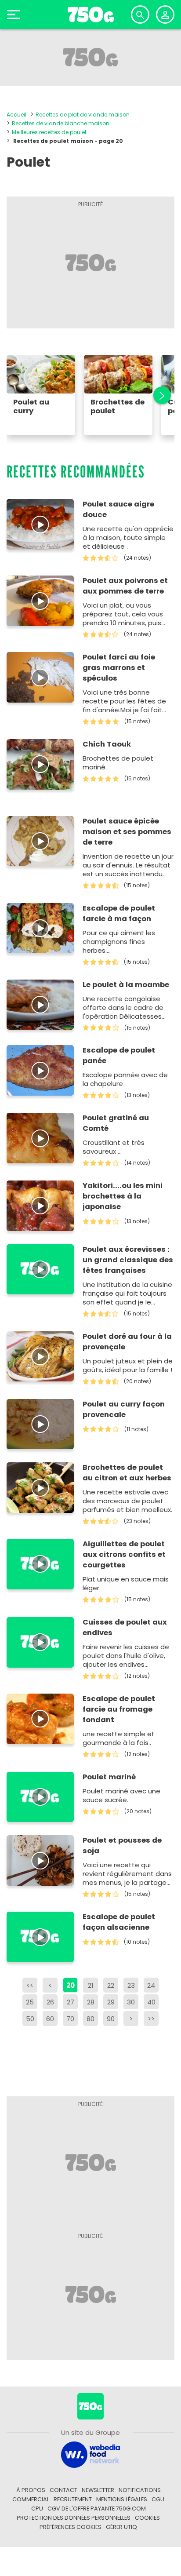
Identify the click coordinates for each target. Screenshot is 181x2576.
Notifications (140, 2490)
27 (71, 2002)
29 (111, 2002)
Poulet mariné (109, 1777)
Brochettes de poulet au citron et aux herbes (127, 1473)
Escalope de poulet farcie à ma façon (119, 913)
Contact (63, 2490)
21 (91, 1985)
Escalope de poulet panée (119, 1055)
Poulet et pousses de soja (122, 1845)
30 (131, 2002)
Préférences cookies (71, 2527)
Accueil (16, 115)
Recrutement (73, 2499)
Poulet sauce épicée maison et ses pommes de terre (127, 832)
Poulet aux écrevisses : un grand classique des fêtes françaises (128, 1260)
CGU (158, 2499)
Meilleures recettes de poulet (49, 132)
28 (91, 2002)
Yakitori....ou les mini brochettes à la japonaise (123, 1196)
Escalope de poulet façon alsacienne (119, 1922)
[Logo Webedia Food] (90, 2454)
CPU (37, 2509)
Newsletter (98, 2490)
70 (70, 2019)
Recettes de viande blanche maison (61, 123)
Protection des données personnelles (74, 2518)
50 (30, 2019)
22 (111, 1985)
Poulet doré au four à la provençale (127, 1342)
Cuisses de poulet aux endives (125, 1627)
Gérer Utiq (121, 2527)
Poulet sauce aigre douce (118, 509)
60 (50, 2019)
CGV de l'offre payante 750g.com (97, 2509)
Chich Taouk (107, 744)
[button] (157, 395)
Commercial (31, 2499)
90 (111, 2019)
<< (30, 1985)
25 (30, 2002)
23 (131, 1985)
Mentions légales (122, 2499)
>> (151, 2019)
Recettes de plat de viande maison (83, 115)
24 (151, 1985)
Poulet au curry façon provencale (124, 1409)
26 (50, 2002)
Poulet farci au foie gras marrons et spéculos (119, 668)
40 (151, 2002)
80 (90, 2019)
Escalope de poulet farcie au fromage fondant (119, 1709)
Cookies (147, 2518)
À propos (31, 2490)
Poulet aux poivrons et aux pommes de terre (125, 586)
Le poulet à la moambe (126, 985)
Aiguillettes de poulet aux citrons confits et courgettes (124, 1554)
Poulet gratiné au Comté (116, 1123)
